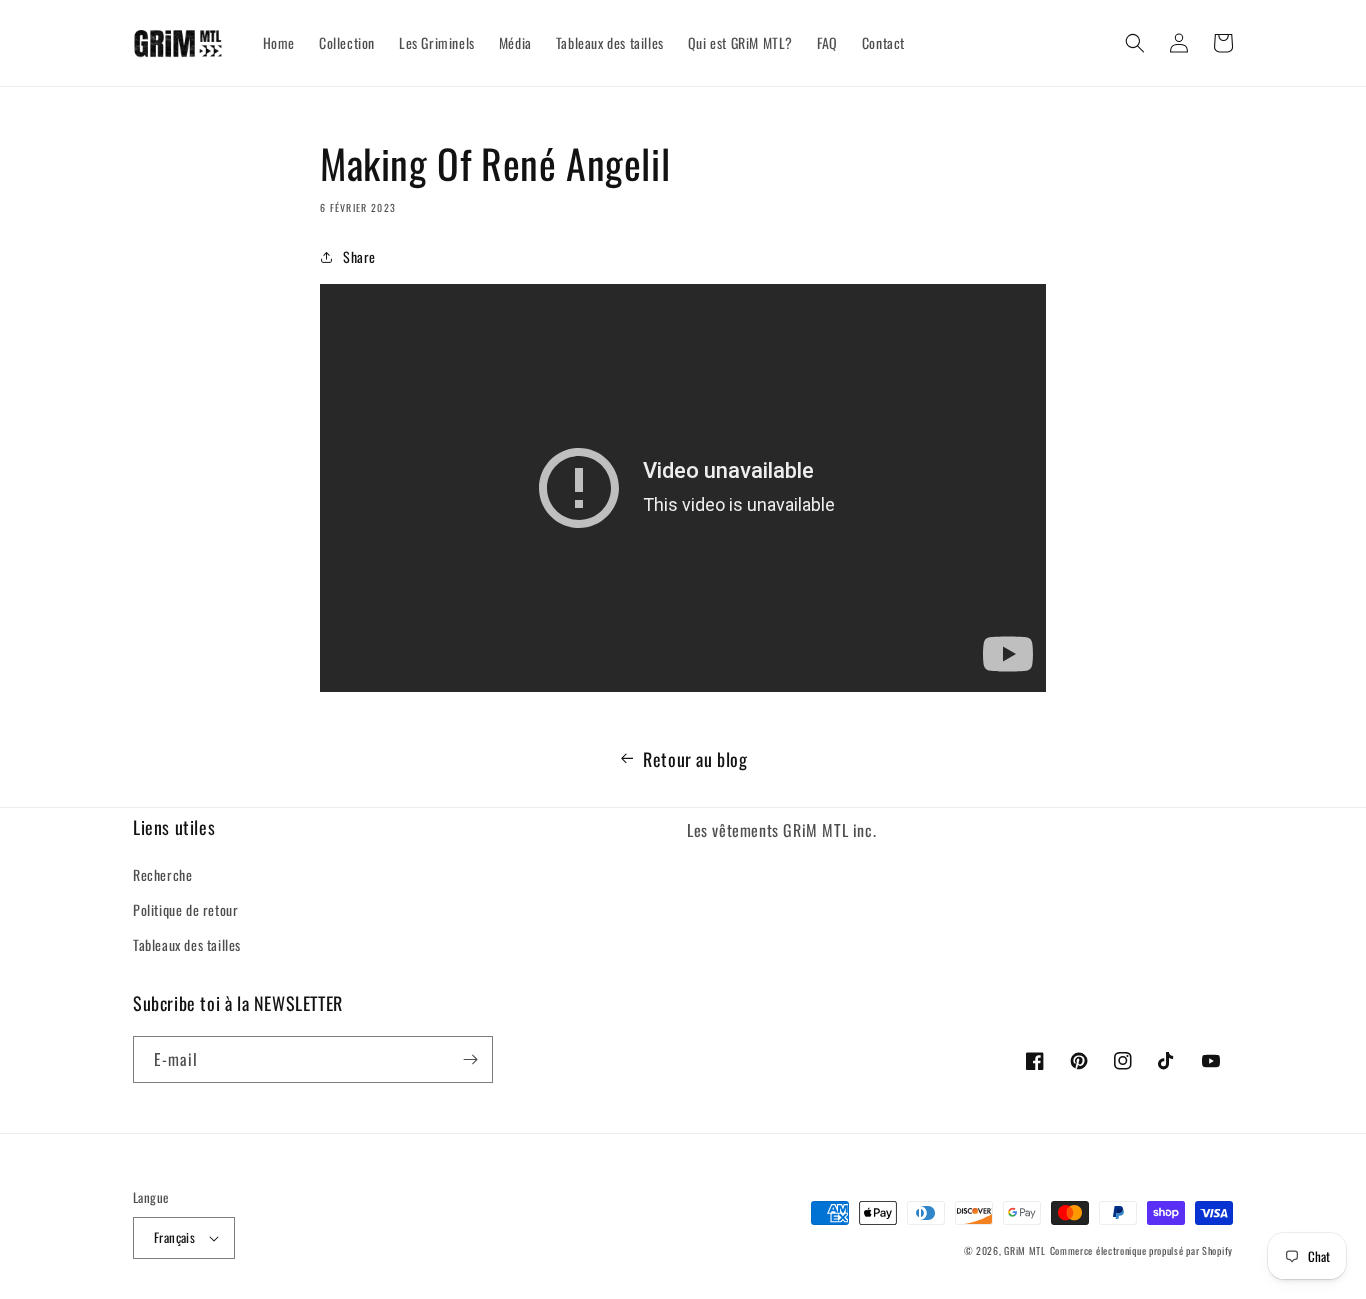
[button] (1135, 43)
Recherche (162, 874)
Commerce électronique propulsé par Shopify (1141, 1250)
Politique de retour (185, 909)
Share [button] (359, 256)
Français (174, 1237)
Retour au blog (695, 759)
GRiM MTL (1025, 1250)
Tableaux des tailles (187, 944)
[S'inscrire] (470, 1059)
